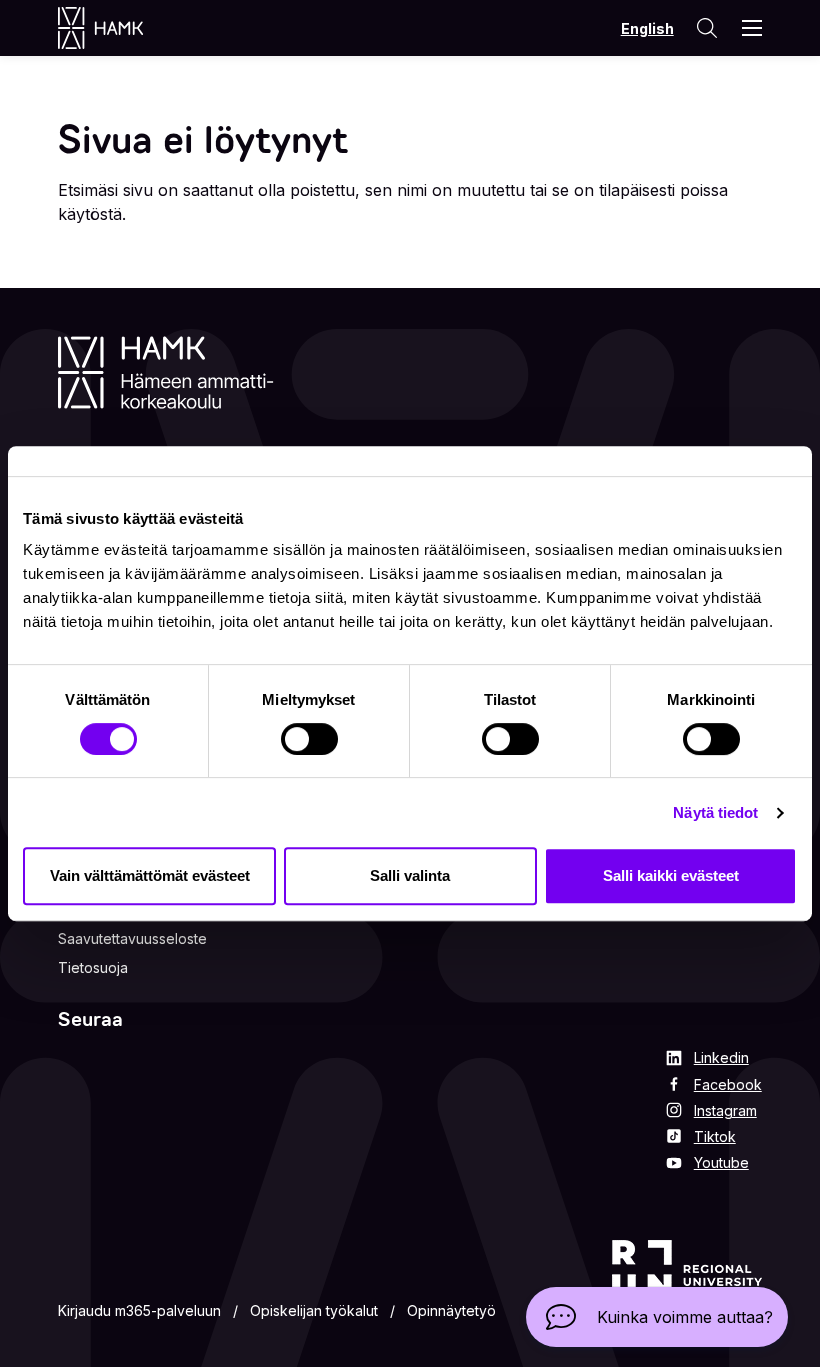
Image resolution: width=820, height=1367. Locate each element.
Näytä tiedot (715, 812)
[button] (657, 1317)
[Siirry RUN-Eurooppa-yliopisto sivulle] (687, 1283)
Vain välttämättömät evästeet (150, 875)
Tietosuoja (93, 967)
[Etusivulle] (120, 28)
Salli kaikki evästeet (671, 875)
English (647, 28)
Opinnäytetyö (451, 1310)
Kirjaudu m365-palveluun (139, 1310)
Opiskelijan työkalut (314, 1310)
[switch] (309, 739)
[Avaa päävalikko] (752, 28)
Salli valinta (410, 875)
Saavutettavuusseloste (132, 938)
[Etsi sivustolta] (706, 28)
